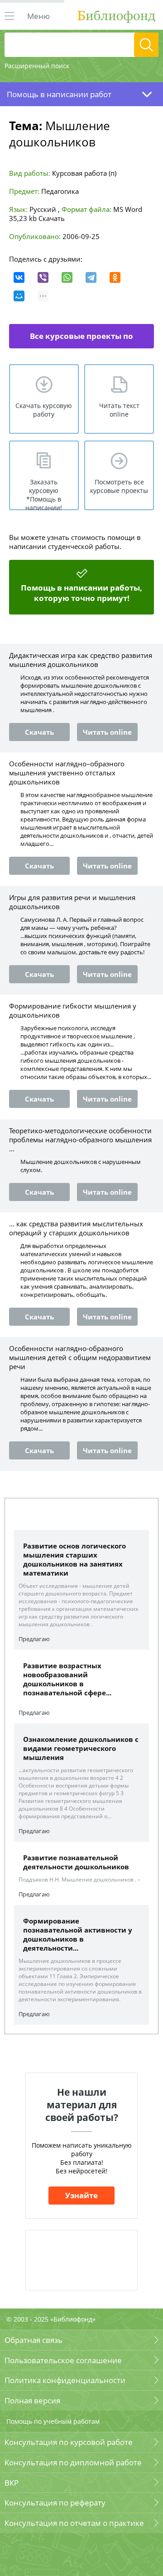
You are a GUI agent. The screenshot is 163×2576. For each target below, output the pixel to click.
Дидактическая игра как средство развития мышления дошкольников (81, 660)
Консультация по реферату (55, 2503)
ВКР (12, 2483)
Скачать (52, 218)
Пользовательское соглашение (63, 2360)
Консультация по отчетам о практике (74, 2523)
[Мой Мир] (19, 296)
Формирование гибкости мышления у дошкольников (73, 1010)
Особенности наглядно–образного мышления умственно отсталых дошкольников (67, 773)
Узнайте (81, 2195)
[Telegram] (91, 277)
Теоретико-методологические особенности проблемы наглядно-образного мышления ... (80, 1140)
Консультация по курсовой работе (69, 2442)
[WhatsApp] (67, 277)
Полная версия (32, 2400)
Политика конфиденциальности (65, 2380)
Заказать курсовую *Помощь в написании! (44, 494)
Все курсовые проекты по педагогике (81, 340)
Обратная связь (34, 2340)
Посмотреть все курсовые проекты (119, 486)
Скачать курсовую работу (44, 410)
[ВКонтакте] (19, 277)
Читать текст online (119, 410)
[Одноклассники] (115, 277)
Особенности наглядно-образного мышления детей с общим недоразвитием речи (80, 1357)
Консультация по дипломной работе (73, 2462)
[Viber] (43, 277)
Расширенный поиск (37, 66)
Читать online (107, 732)
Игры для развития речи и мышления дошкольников (72, 902)
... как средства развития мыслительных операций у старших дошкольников (76, 1228)
